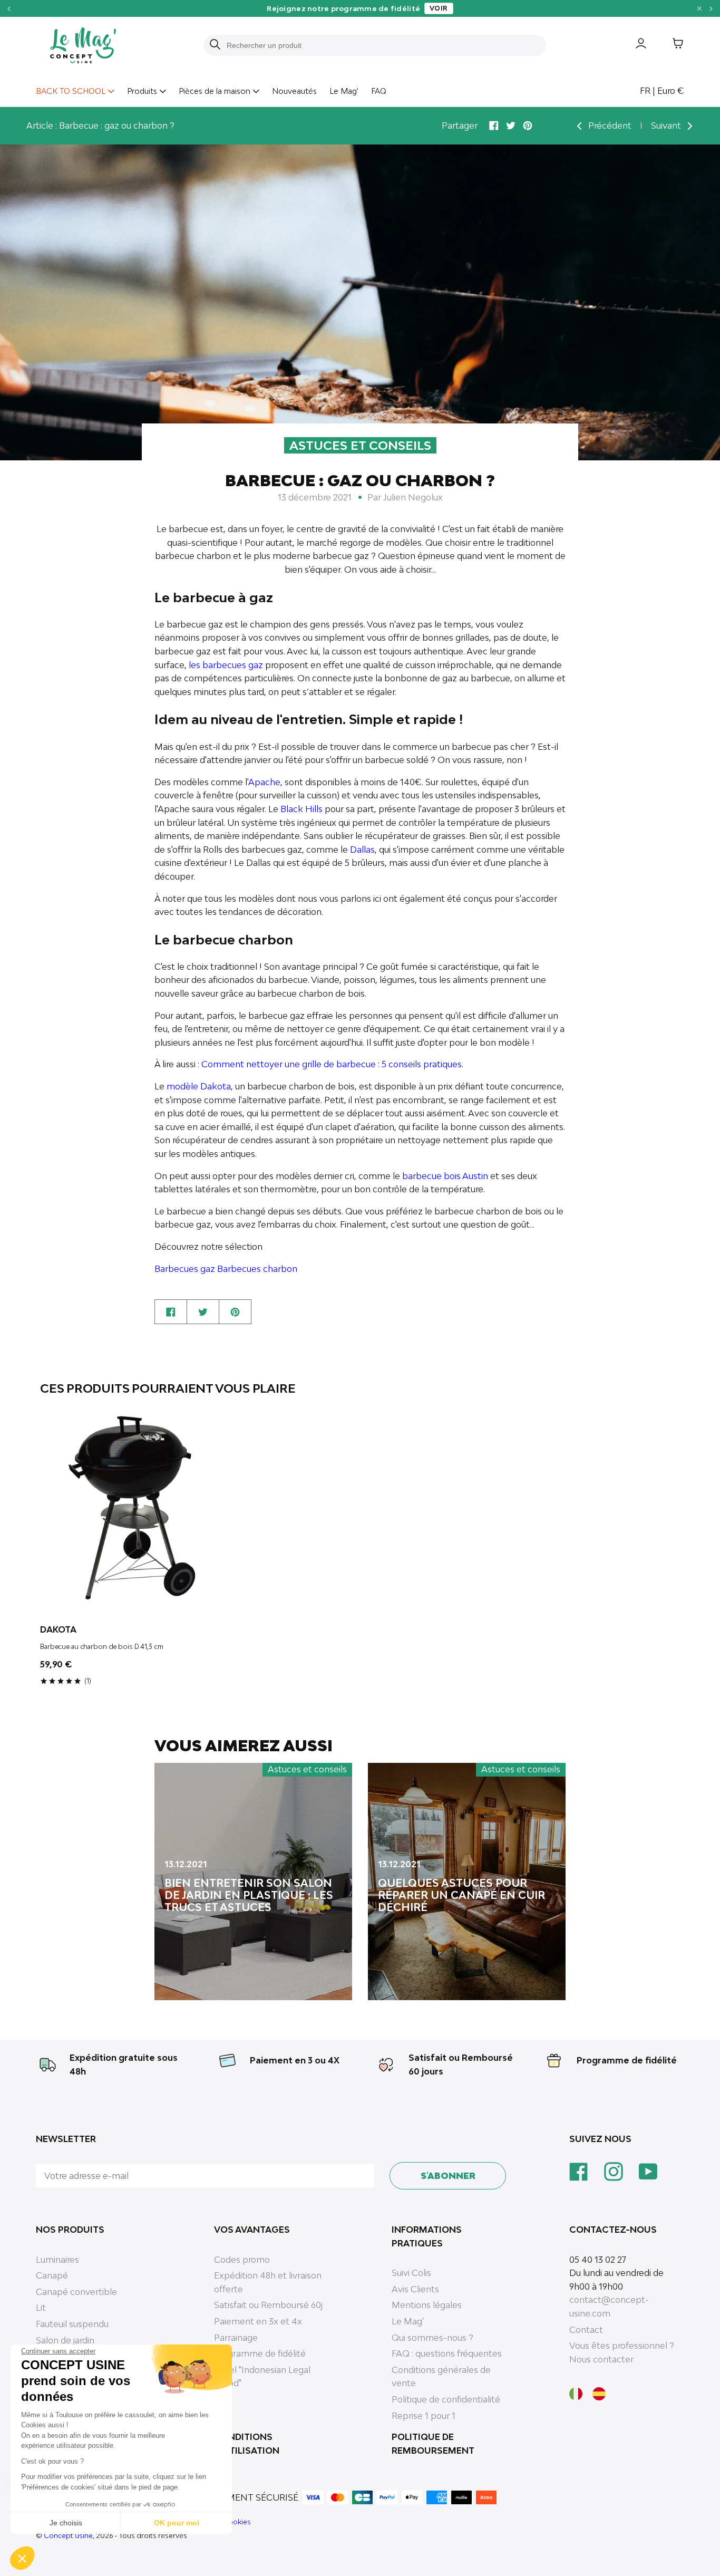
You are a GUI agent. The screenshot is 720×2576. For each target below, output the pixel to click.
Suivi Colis (411, 2273)
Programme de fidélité (627, 2060)
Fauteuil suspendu (72, 2324)
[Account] (633, 45)
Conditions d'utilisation (247, 2444)
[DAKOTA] (144, 1511)
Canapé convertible (76, 2292)
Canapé (52, 2275)
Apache (264, 782)
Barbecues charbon (257, 1269)
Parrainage (236, 2338)
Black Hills (301, 809)
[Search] (215, 45)
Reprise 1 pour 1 (424, 2416)
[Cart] (670, 45)
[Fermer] (699, 8)
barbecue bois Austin (445, 1176)
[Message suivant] (711, 8)
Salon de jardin (65, 2340)
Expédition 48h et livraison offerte (268, 2282)
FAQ (379, 91)
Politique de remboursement (433, 2444)
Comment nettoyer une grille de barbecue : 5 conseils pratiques (332, 1064)
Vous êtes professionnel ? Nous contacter (622, 2352)
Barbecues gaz (185, 1269)
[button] (22, 2558)
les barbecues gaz (226, 665)
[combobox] (381, 45)
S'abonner (448, 2176)
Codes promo (242, 2260)
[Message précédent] (9, 8)
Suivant (667, 126)
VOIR (439, 8)
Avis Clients (415, 2289)
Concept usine (68, 2535)
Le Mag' (344, 91)
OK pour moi (177, 2523)
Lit (41, 2308)
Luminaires (57, 2260)
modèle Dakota (199, 1086)
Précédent (609, 126)
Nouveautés (294, 91)
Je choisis (66, 2523)
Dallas (362, 850)
